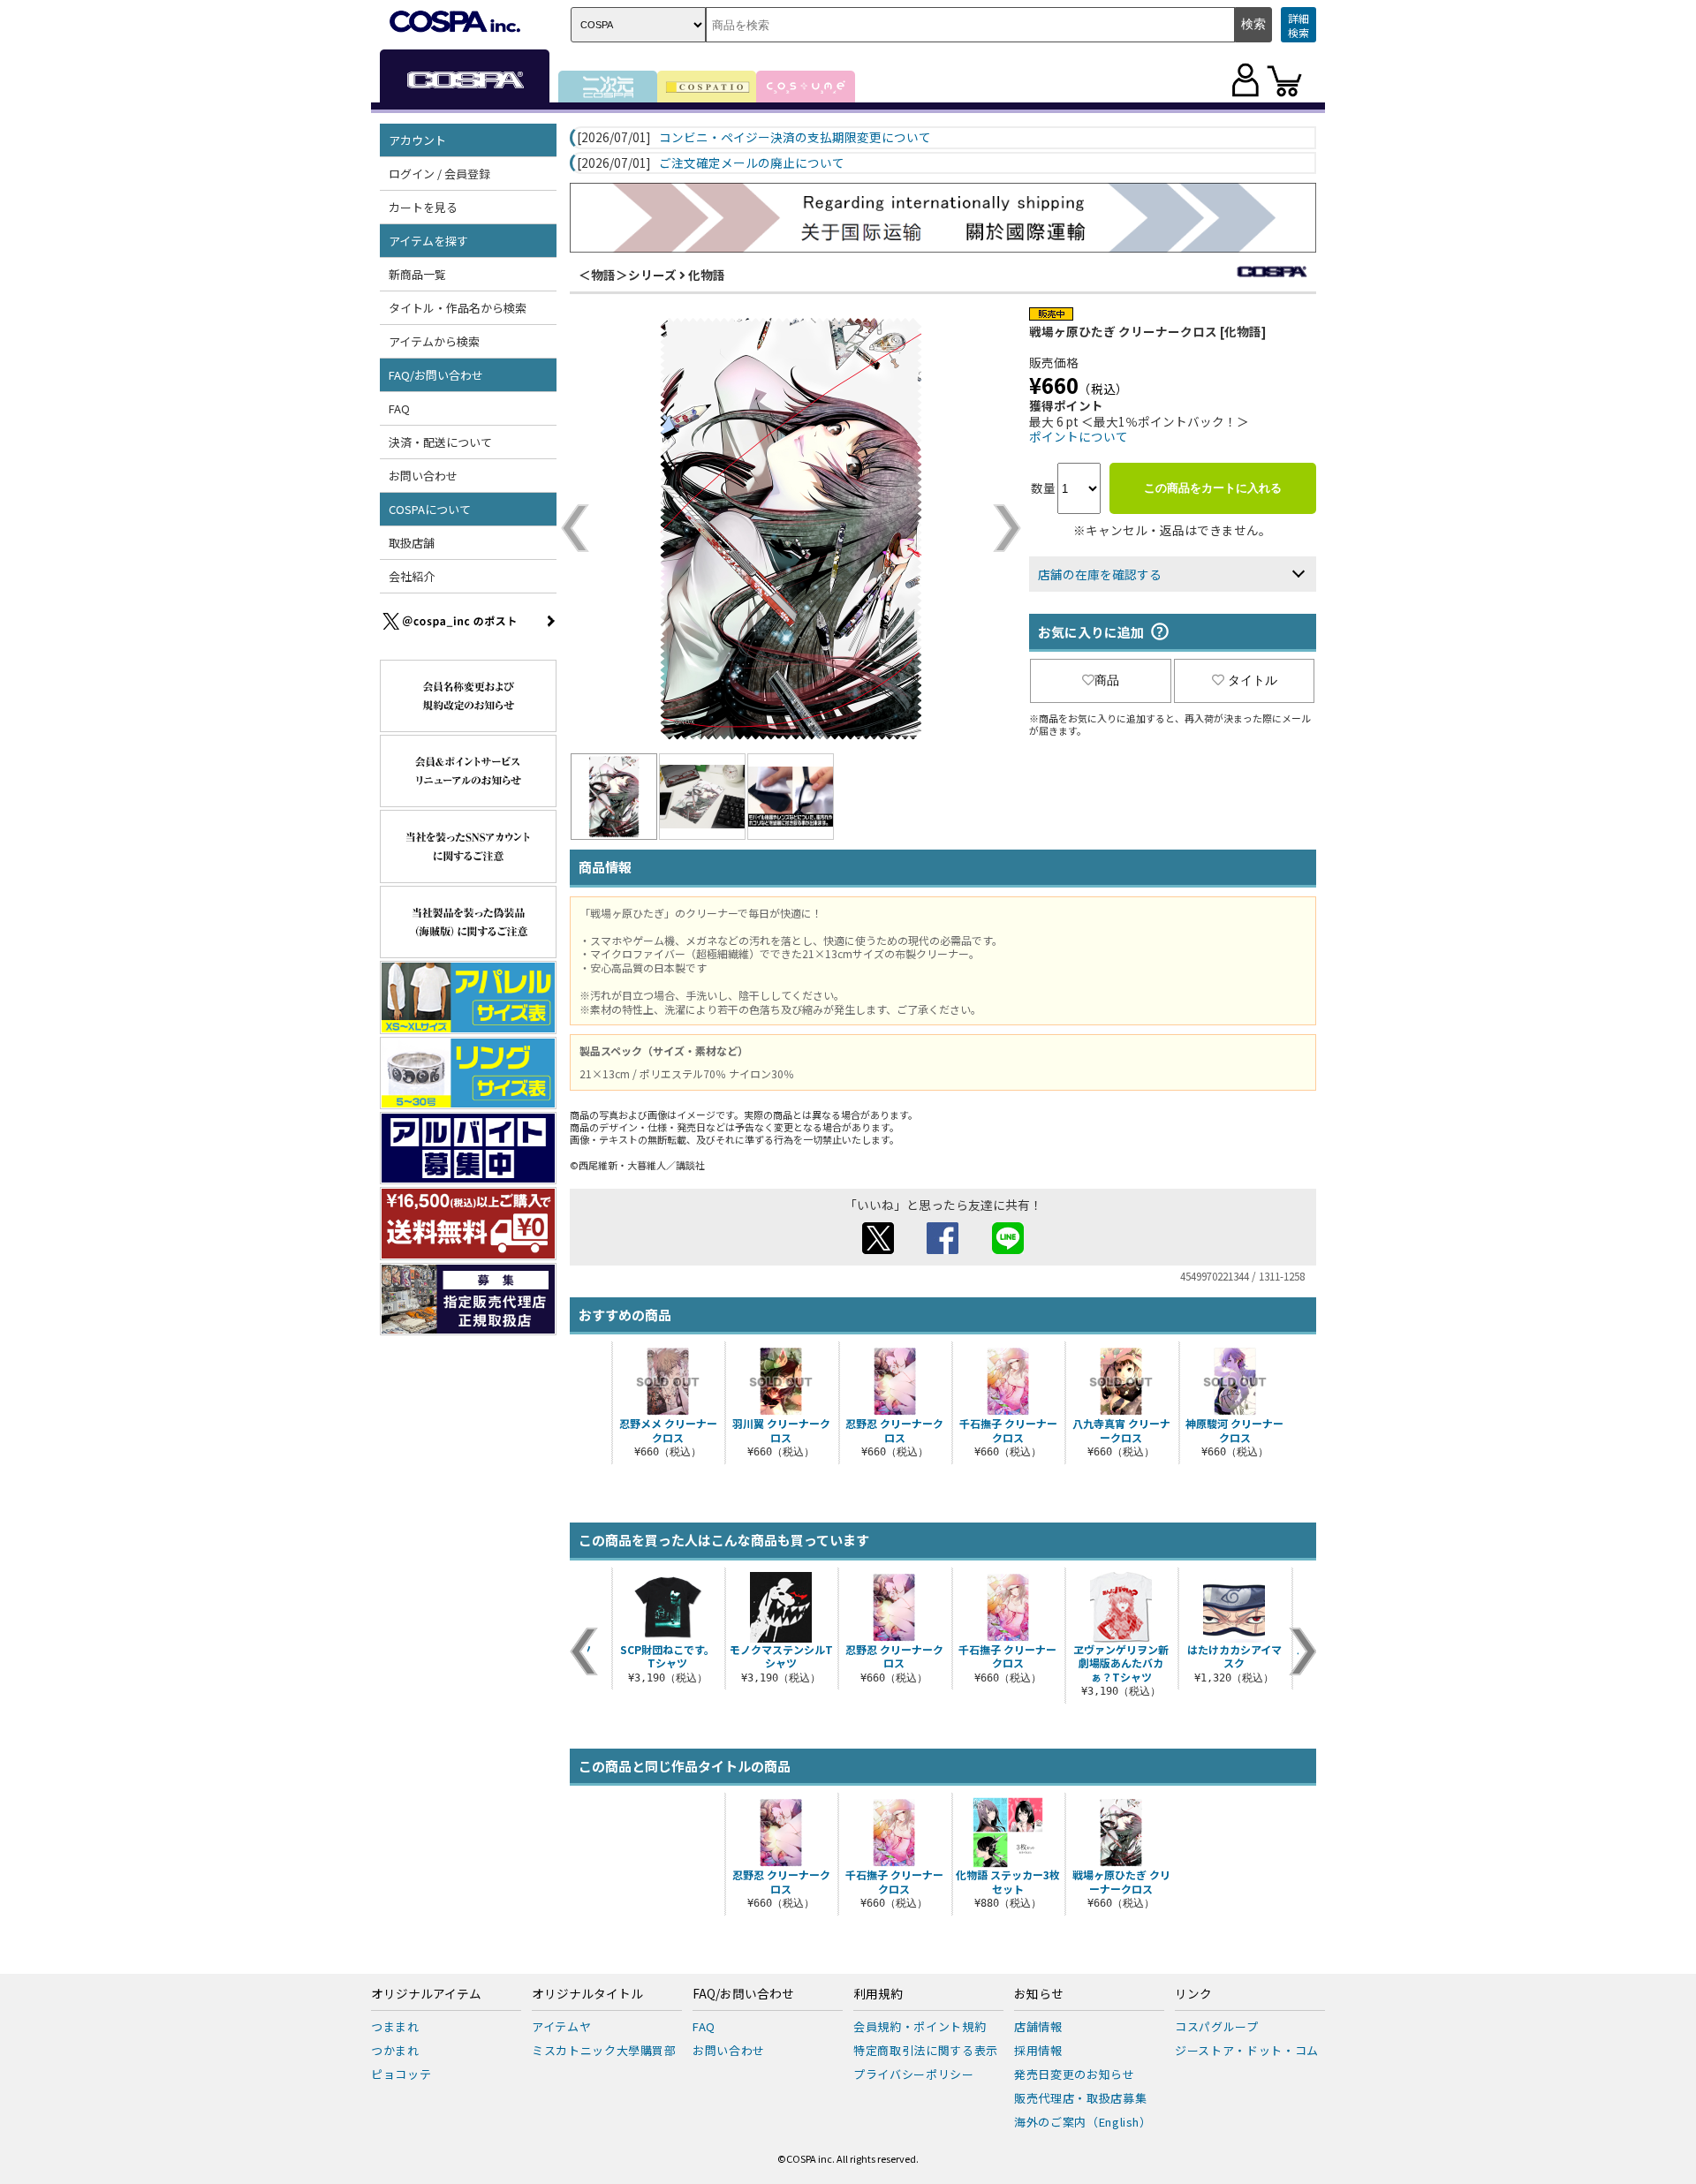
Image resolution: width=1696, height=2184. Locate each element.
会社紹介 (412, 576)
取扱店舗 (412, 543)
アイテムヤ (561, 2026)
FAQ (399, 408)
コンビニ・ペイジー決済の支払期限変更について (795, 138)
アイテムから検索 (434, 341)
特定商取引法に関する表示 (926, 2050)
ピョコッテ (401, 2074)
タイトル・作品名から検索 (458, 308)
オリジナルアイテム (426, 1994)
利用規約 (878, 1994)
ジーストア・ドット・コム (1247, 2050)
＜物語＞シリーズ (628, 275)
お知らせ (1039, 1994)
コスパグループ (1217, 2026)
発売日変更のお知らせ (1075, 2074)
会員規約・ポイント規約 (920, 2026)
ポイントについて (1079, 436)
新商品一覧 (417, 274)
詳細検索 (1298, 25)
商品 (1107, 680)
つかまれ (395, 2050)
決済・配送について (440, 442)
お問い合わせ (423, 476)
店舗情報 (1038, 2026)
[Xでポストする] (878, 1249)
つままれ (395, 2026)
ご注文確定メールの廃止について (752, 163)
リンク (1193, 1994)
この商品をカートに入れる (1213, 488)
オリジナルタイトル (587, 1994)
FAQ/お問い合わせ (743, 1994)
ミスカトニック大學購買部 (604, 2050)
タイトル (1253, 680)
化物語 (707, 275)
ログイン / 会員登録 (439, 174)
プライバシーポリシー (914, 2074)
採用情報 (1038, 2050)
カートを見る (423, 207)
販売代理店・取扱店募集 (1080, 2098)
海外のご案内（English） (1083, 2122)
